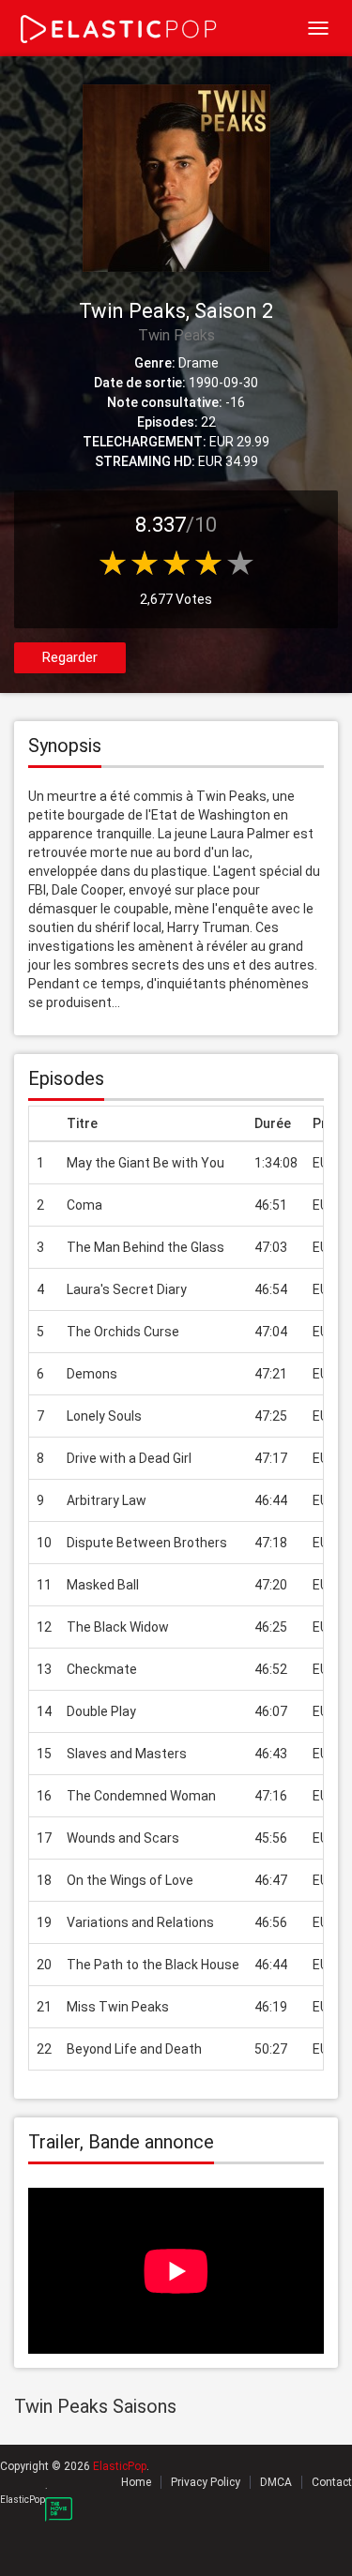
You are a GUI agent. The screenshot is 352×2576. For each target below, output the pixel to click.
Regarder (70, 657)
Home (136, 2482)
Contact (332, 2482)
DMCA (276, 2482)
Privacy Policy (206, 2482)
